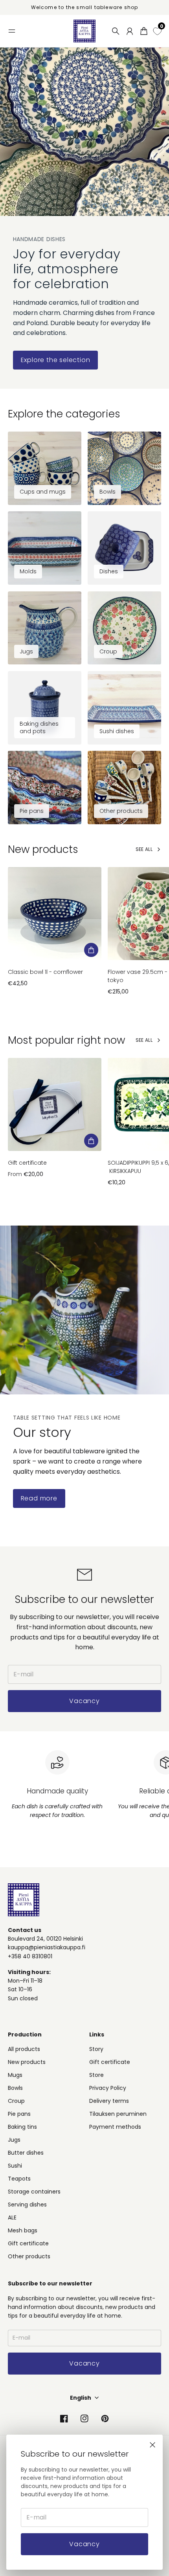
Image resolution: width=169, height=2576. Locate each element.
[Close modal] (152, 2445)
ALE (12, 2217)
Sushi (15, 2166)
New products (27, 2062)
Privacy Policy (108, 2088)
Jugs (14, 2140)
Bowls (15, 2088)
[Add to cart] (91, 950)
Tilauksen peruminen (118, 2114)
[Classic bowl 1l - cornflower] (55, 914)
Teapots (19, 2179)
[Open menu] (12, 31)
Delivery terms (109, 2101)
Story (96, 2049)
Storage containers (34, 2192)
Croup (16, 2101)
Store (96, 2075)
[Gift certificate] (55, 1105)
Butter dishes (26, 2153)
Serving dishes (27, 2205)
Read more (39, 1498)
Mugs (15, 2075)
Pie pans (19, 2114)
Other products (29, 2256)
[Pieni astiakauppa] (84, 31)
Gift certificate (27, 1163)
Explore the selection (56, 360)
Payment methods (115, 2127)
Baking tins (22, 2127)
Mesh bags (23, 2230)
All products (24, 2049)
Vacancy (84, 2544)
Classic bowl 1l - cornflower (45, 972)
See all (144, 849)
